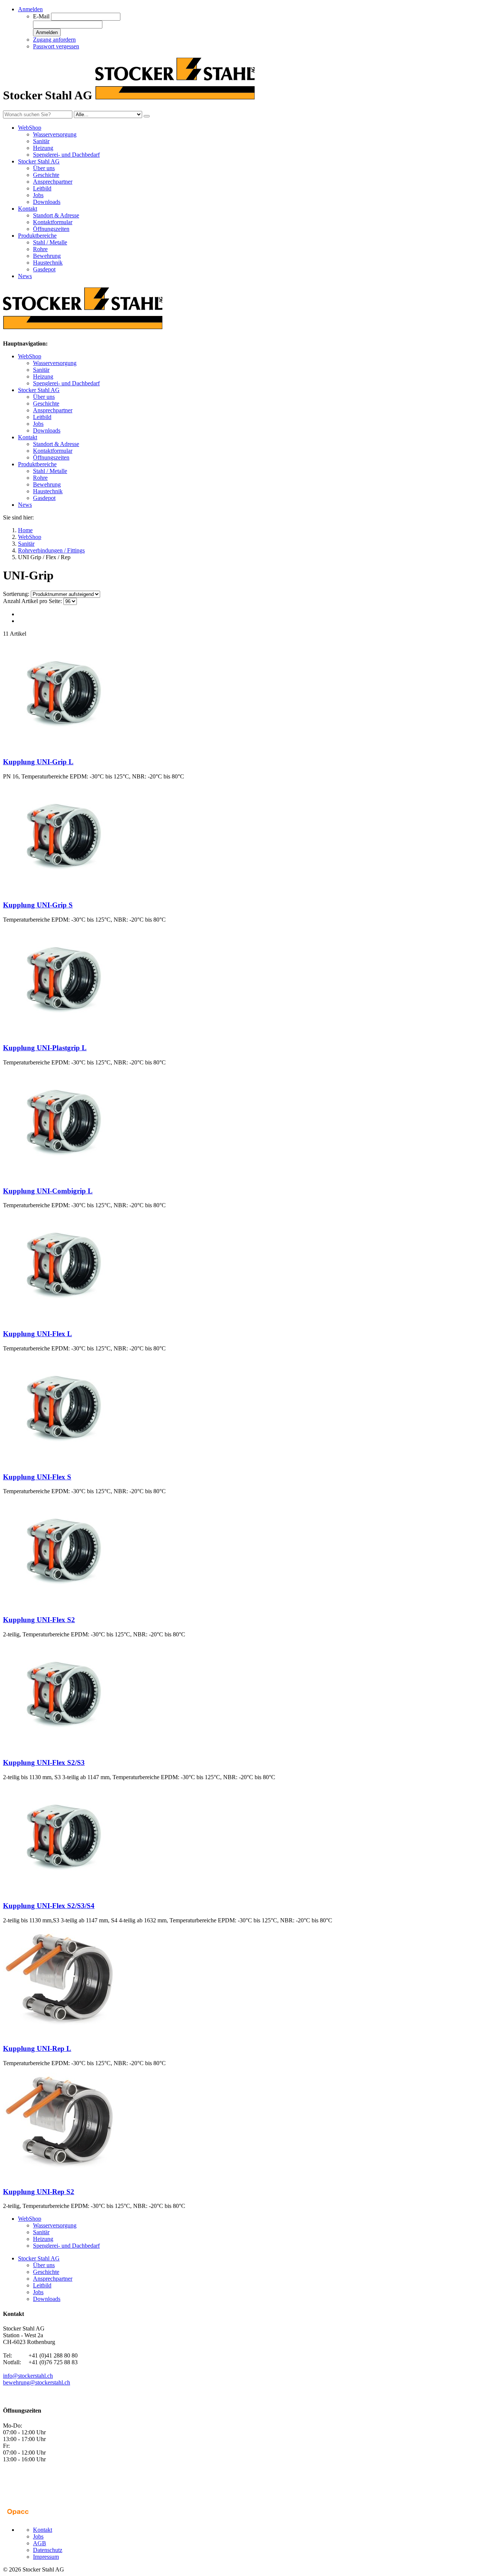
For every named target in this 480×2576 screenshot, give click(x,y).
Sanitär (41, 141)
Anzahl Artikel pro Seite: (32, 601)
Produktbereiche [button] (37, 236)
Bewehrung (47, 256)
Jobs (38, 195)
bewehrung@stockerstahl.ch (37, 2382)
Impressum (46, 2557)
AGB (40, 2543)
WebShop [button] (30, 128)
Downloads (47, 202)
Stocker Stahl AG (39, 390)
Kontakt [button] (28, 209)
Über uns (44, 168)
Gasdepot (44, 269)
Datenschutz (48, 2550)
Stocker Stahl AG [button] (39, 161)
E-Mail (41, 16)
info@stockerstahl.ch (28, 2376)
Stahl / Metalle (50, 242)
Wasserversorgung (55, 134)
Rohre (40, 249)
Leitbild (42, 188)
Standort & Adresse (56, 215)
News (25, 276)
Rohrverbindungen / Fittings (51, 550)
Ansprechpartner (53, 182)
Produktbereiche (37, 464)
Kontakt (28, 437)
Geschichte (46, 175)
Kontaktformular (53, 222)
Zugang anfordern (54, 40)
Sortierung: (16, 594)
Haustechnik (48, 263)
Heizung (43, 148)
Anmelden (47, 32)
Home (25, 530)
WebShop (30, 356)
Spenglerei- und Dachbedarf (66, 155)
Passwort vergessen (56, 46)
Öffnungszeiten (51, 229)
